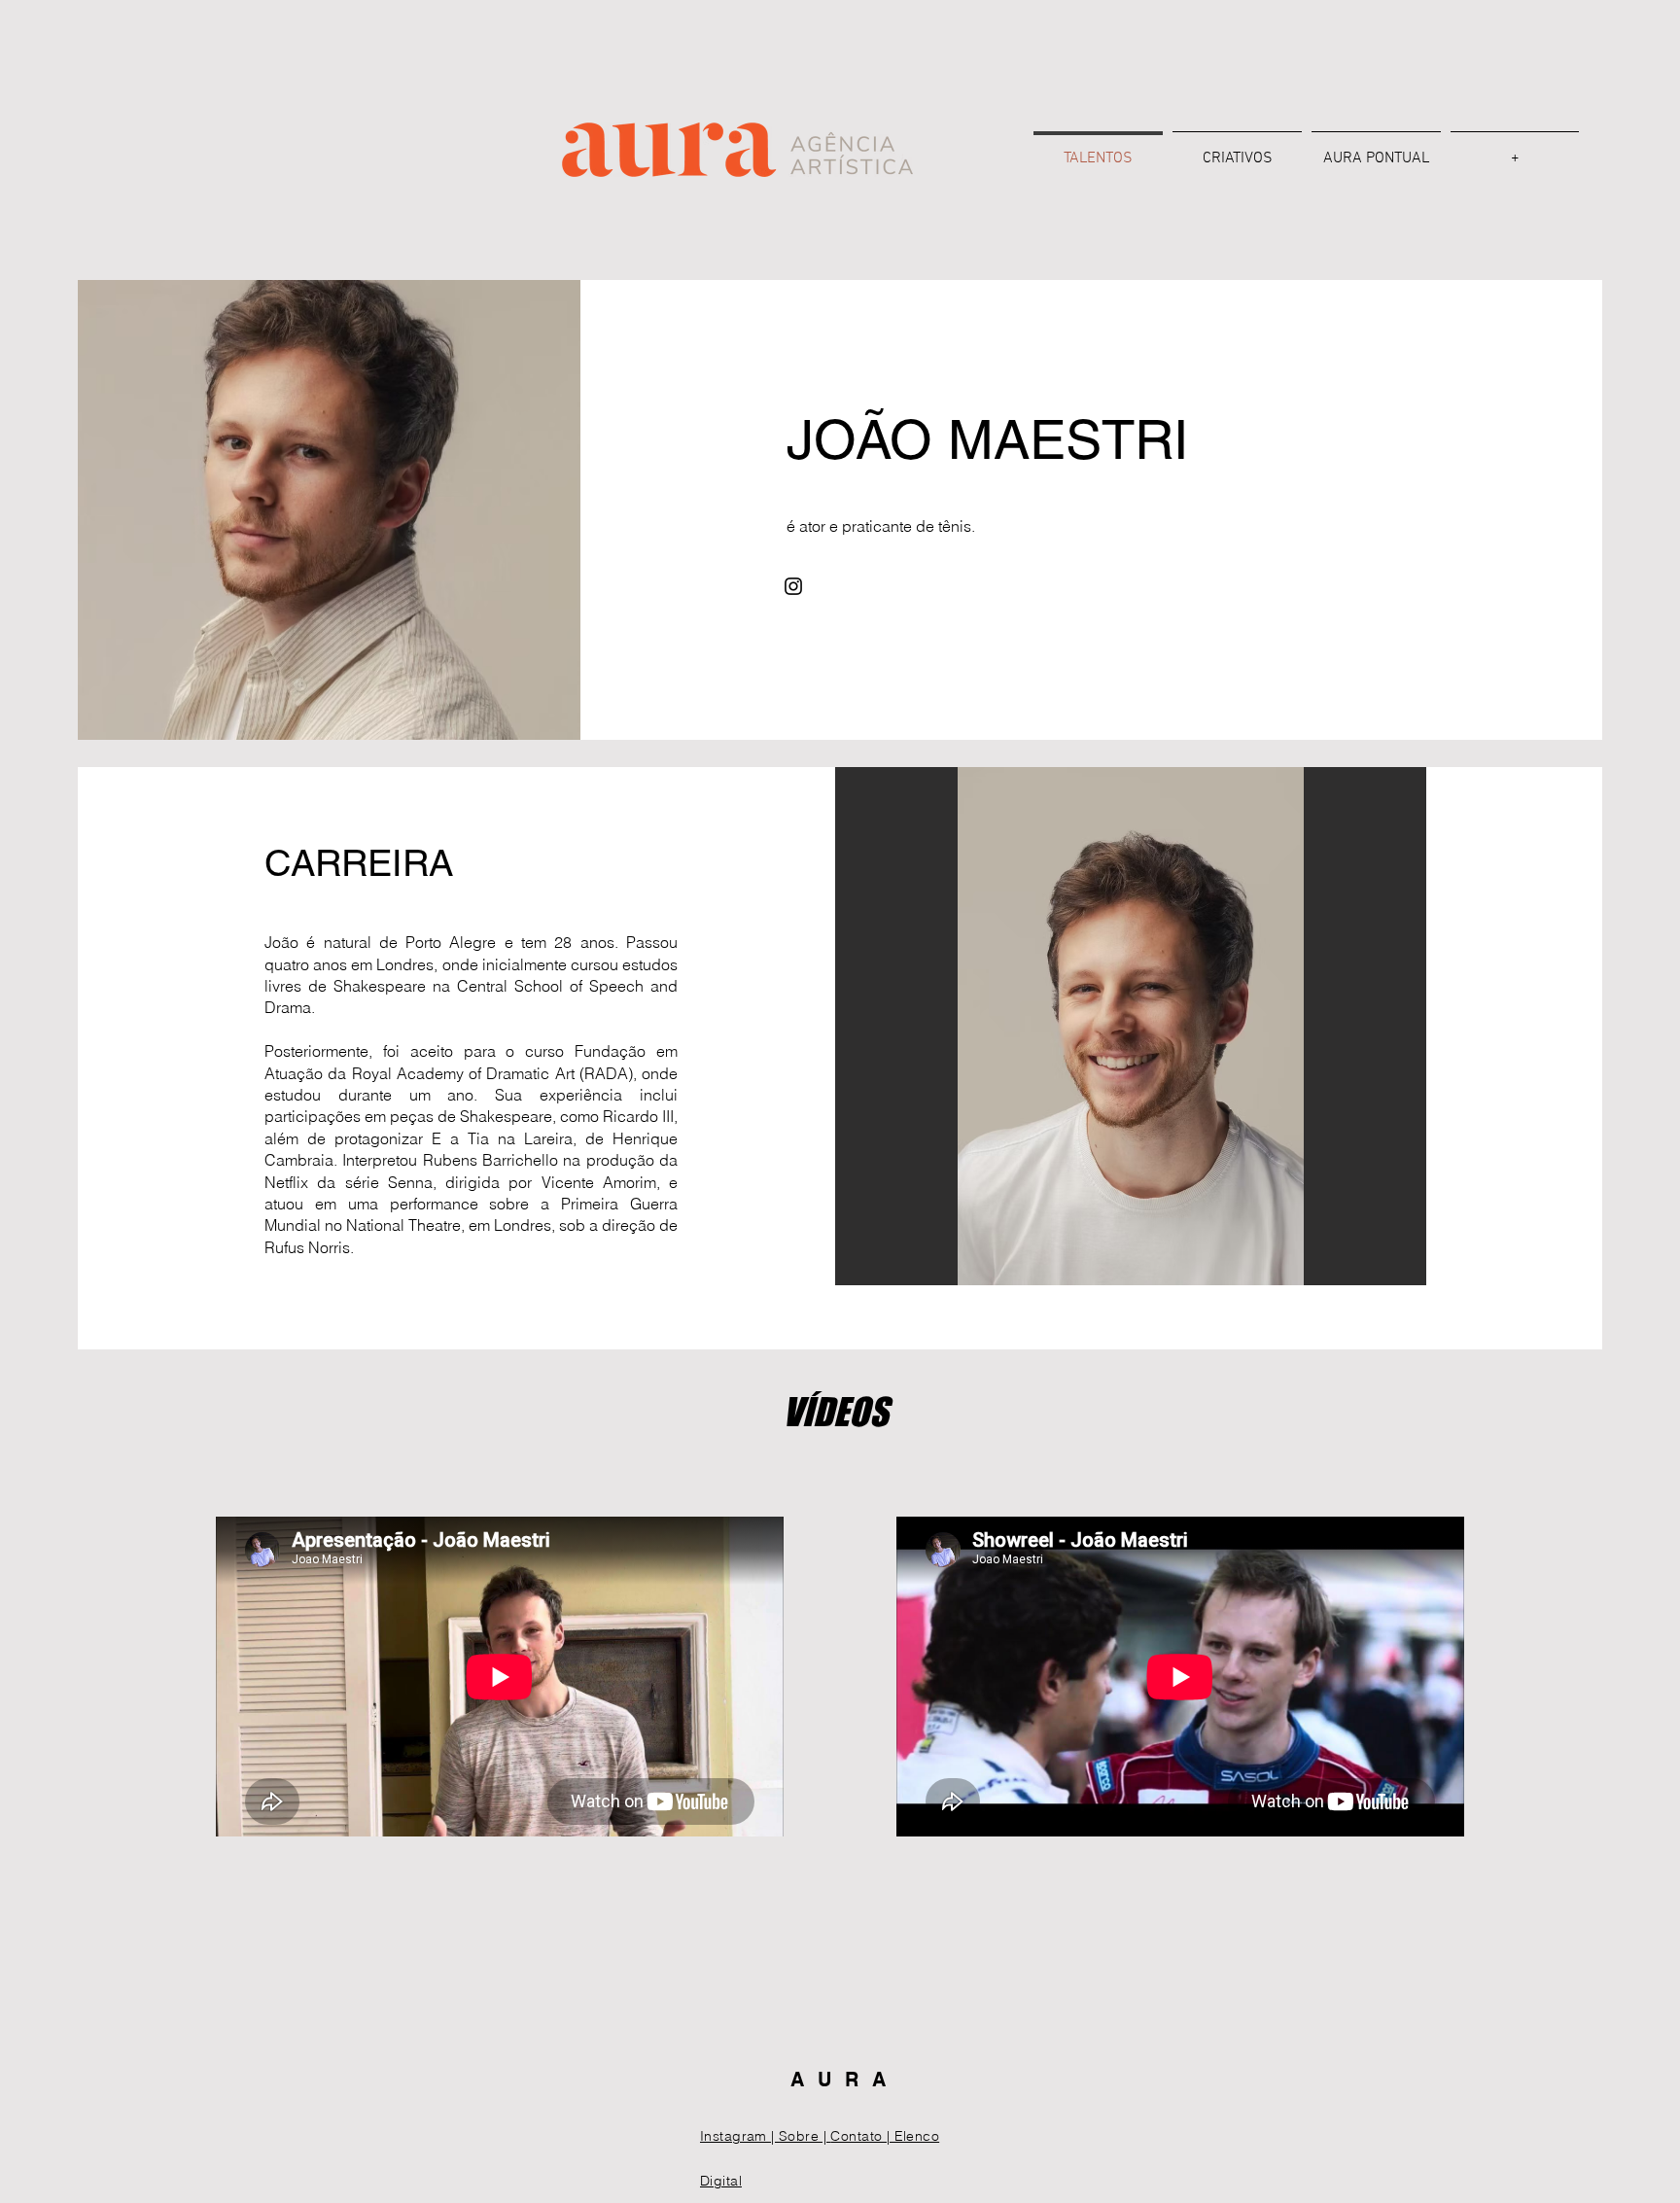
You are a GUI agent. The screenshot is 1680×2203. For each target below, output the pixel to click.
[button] (1131, 1026)
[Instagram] (793, 586)
